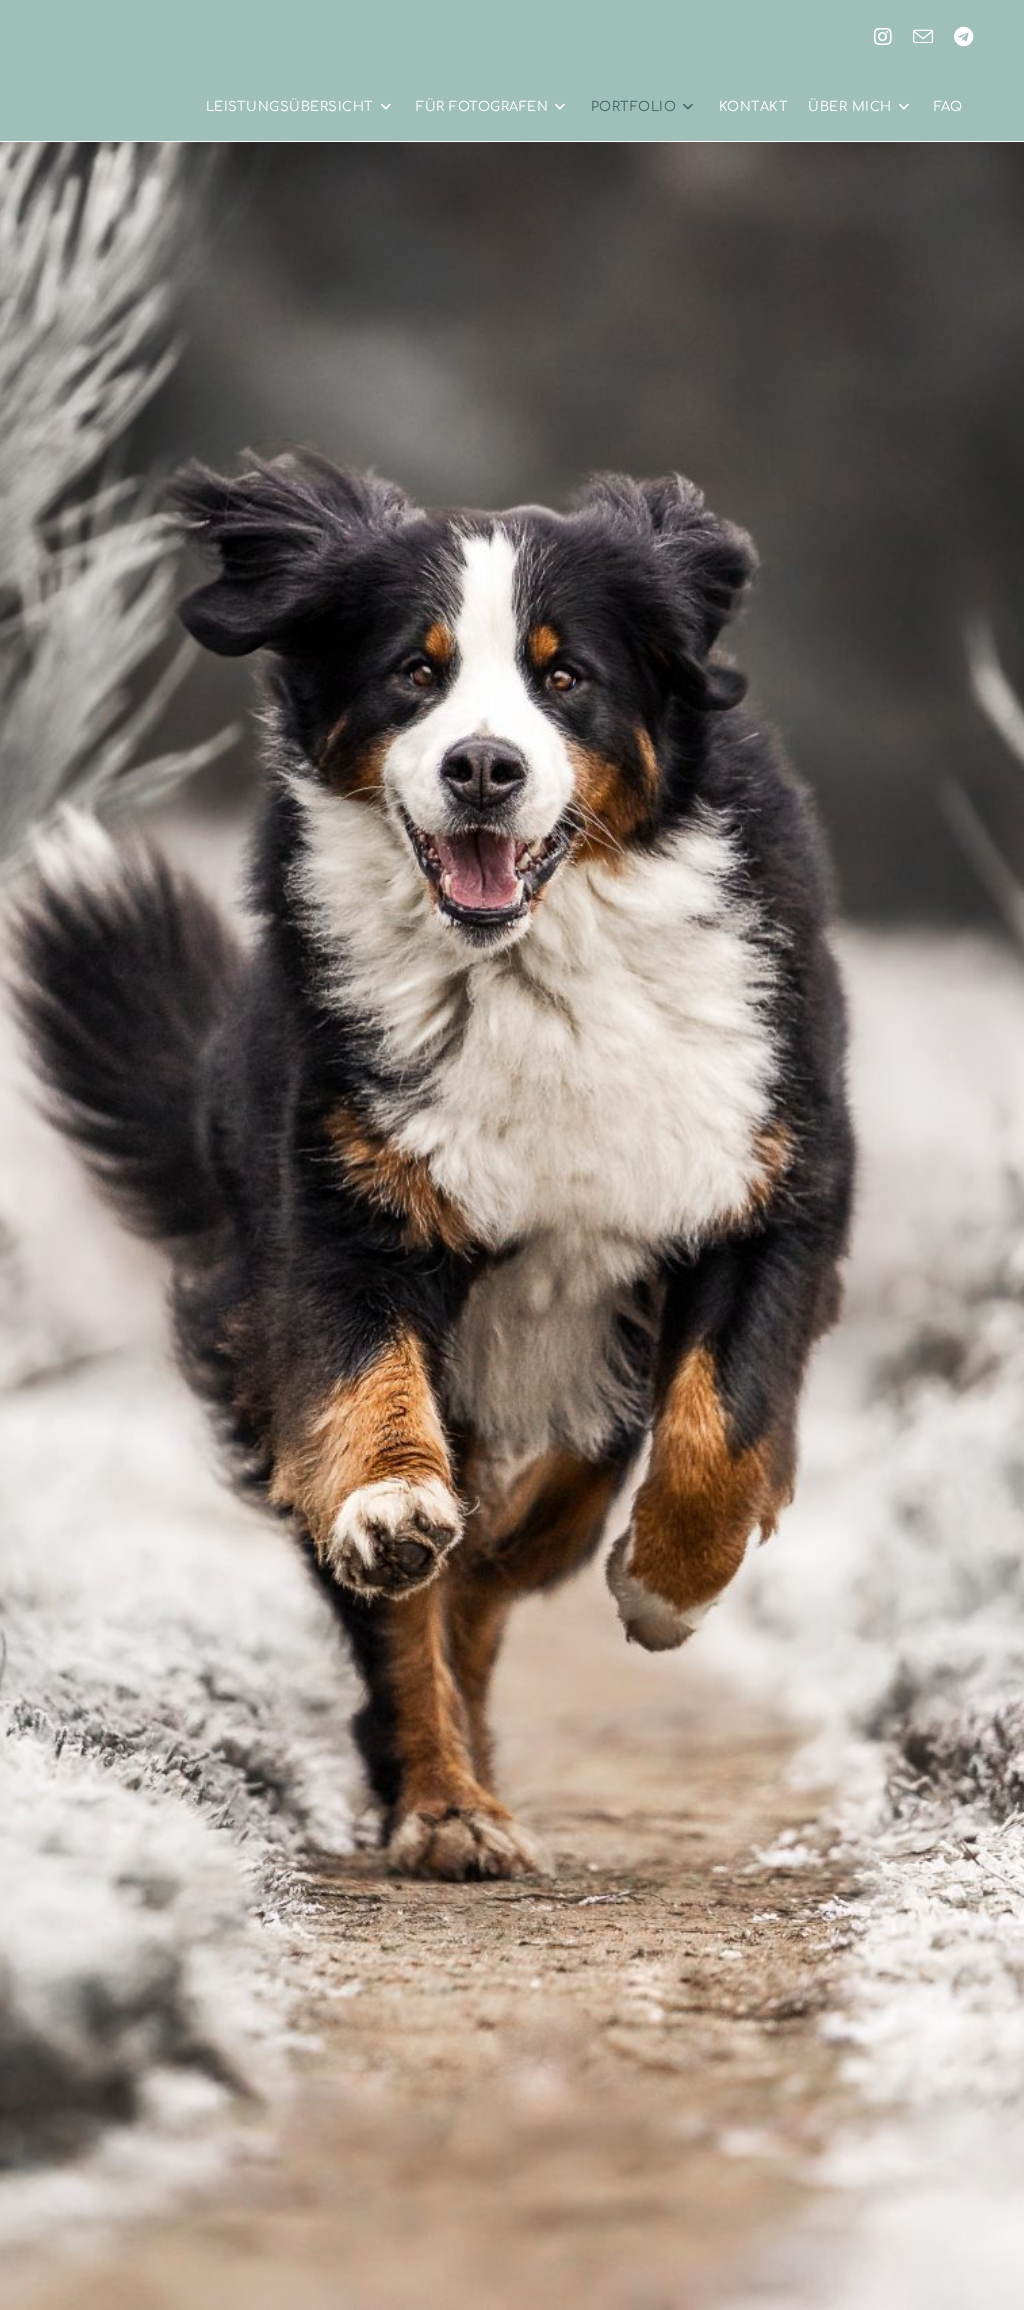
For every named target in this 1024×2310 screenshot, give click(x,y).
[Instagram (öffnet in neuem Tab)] (883, 37)
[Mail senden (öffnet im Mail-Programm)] (923, 37)
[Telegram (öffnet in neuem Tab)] (963, 37)
